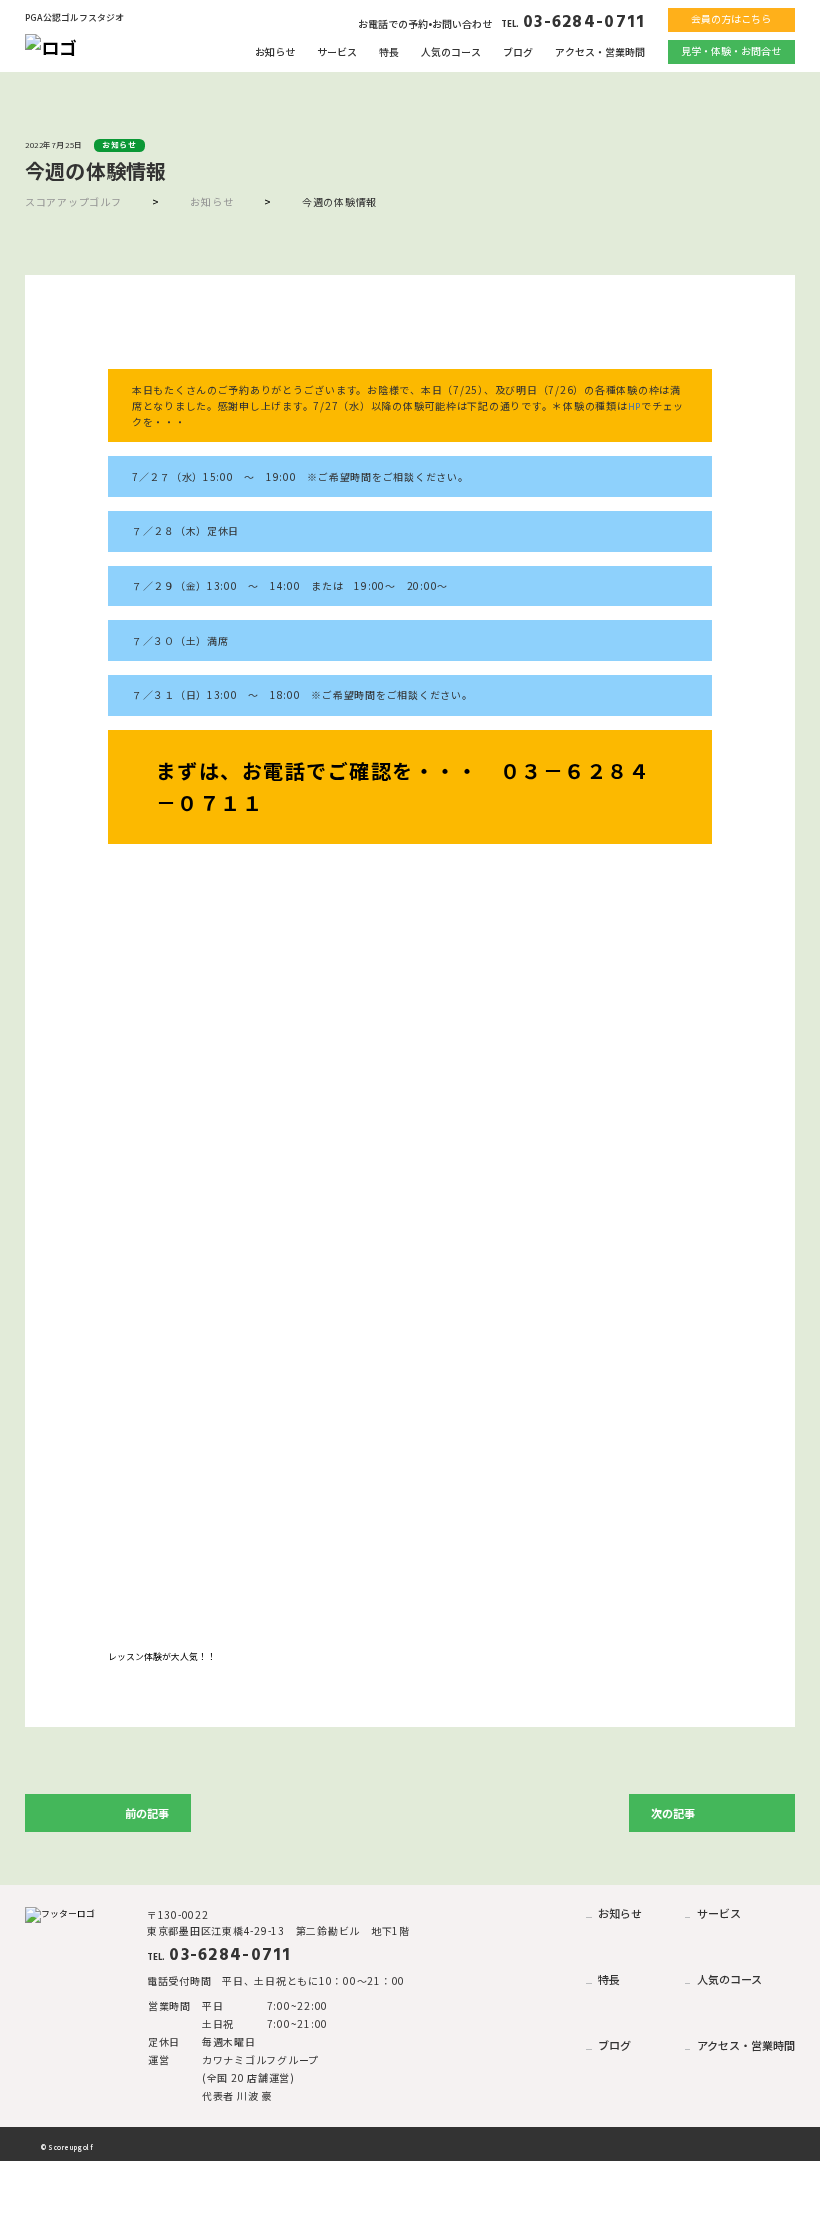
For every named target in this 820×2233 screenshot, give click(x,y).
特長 (389, 51)
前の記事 (147, 1813)
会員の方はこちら (731, 18)
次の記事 (673, 1813)
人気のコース (451, 51)
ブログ (518, 51)
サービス (337, 51)
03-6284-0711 (573, 22)
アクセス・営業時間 (600, 51)
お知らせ (275, 51)
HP (635, 406)
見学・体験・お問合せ (731, 50)
